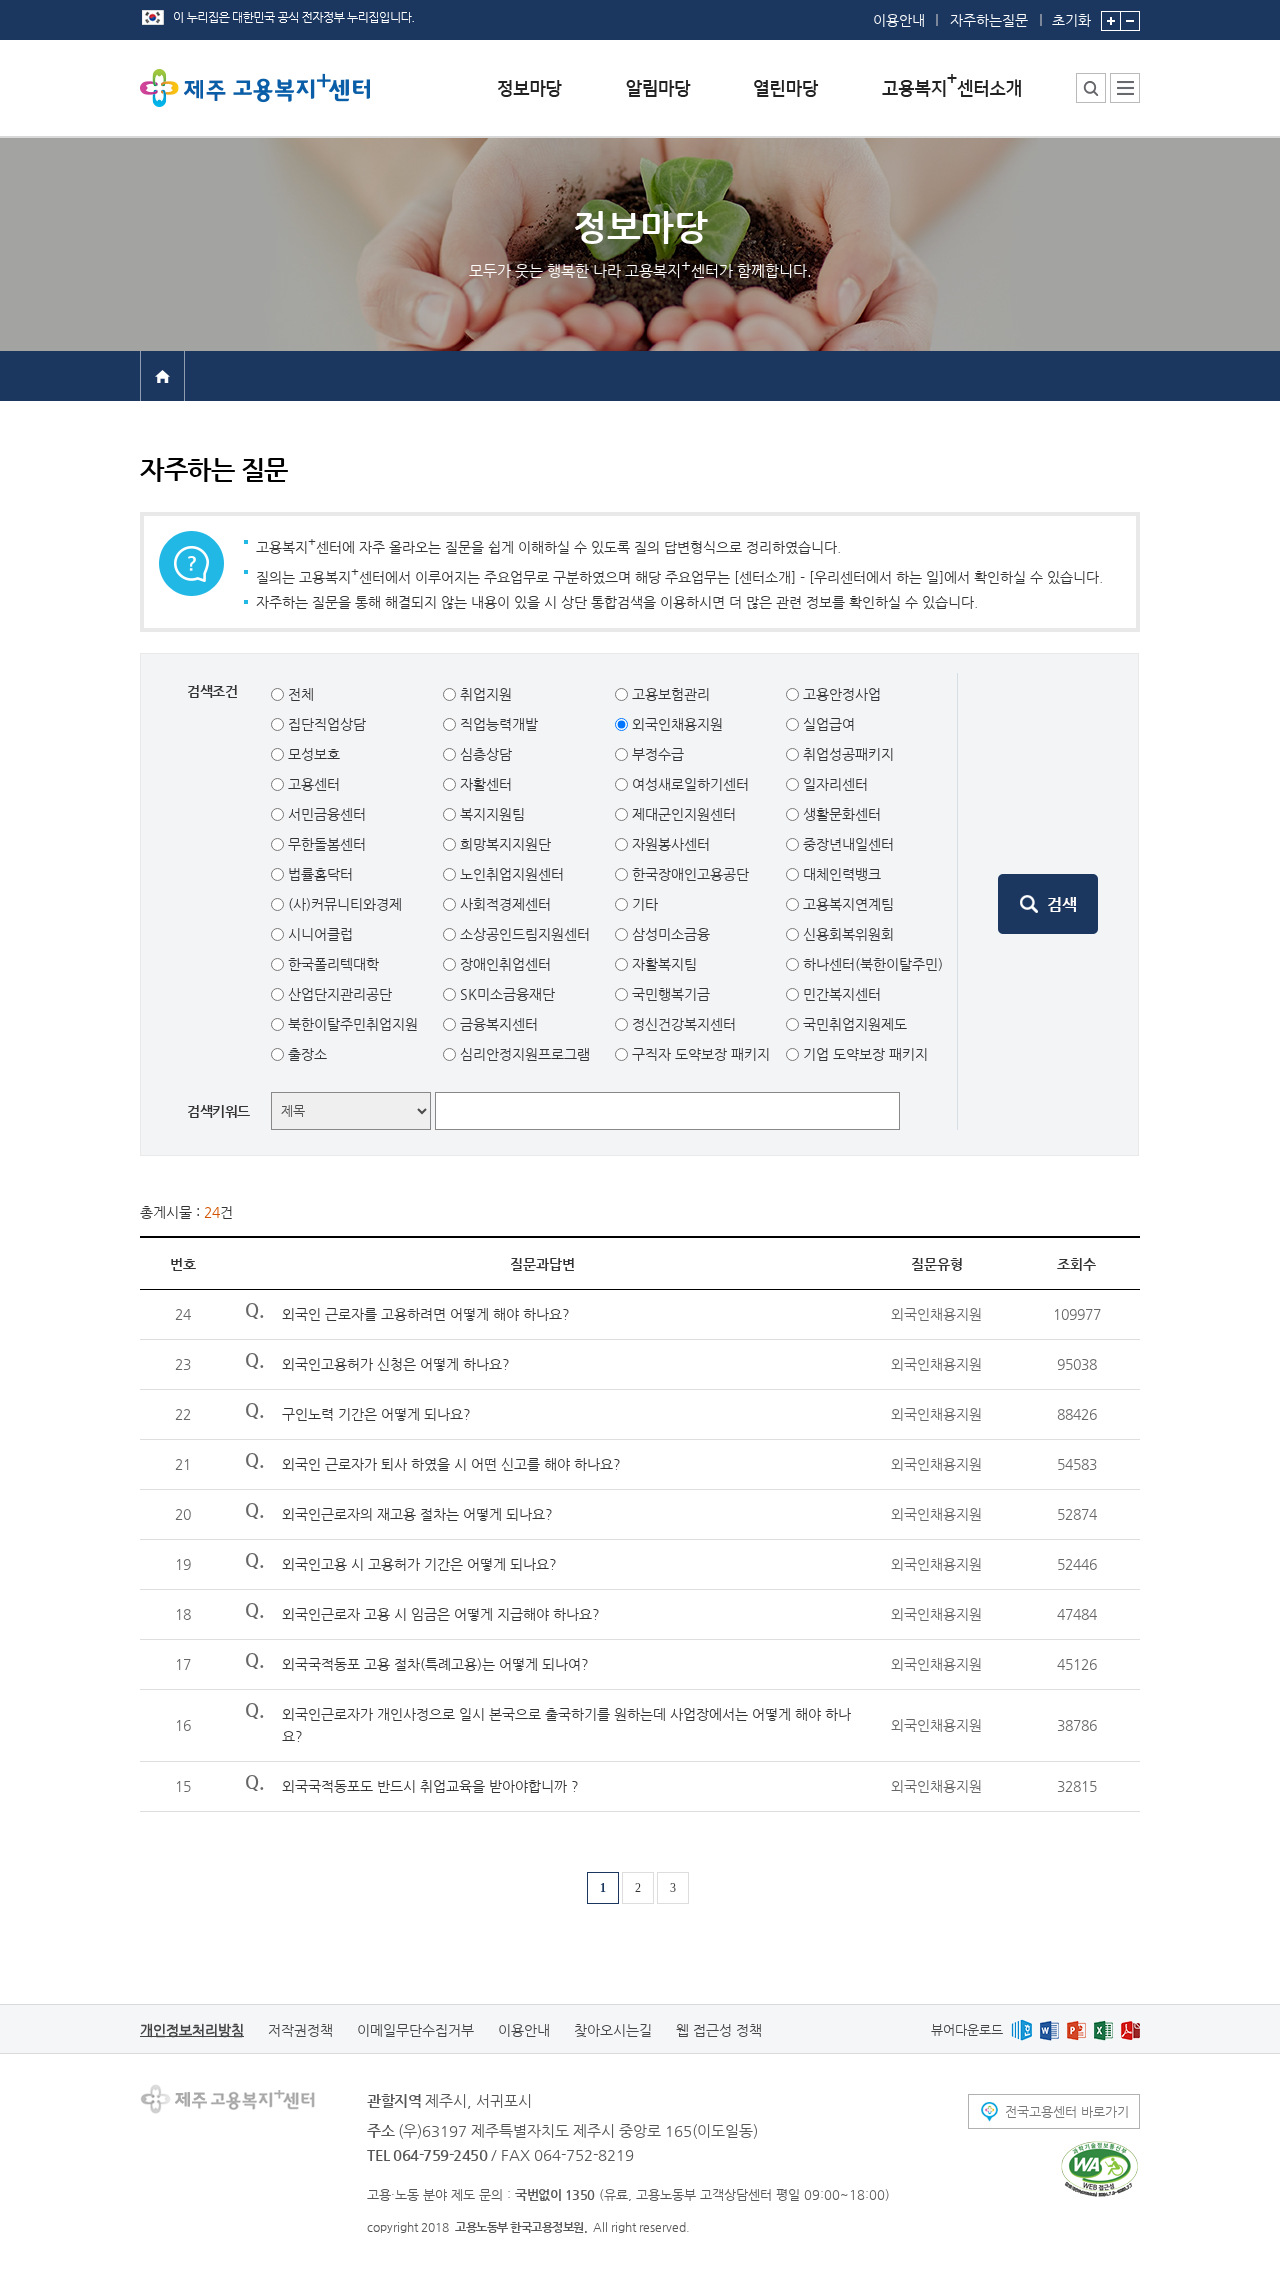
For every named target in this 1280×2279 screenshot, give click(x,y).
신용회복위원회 (846, 934)
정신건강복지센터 (682, 1024)
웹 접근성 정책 (719, 2030)
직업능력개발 (497, 724)
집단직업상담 (325, 724)
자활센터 (484, 784)
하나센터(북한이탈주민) (871, 964)
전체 (299, 694)
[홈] (162, 375)
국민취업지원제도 (853, 1024)
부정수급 (656, 754)
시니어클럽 (318, 934)
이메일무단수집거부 (415, 2030)
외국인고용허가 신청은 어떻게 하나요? (396, 1364)
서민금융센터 (325, 814)
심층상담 (484, 754)
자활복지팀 (662, 964)
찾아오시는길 (613, 2030)
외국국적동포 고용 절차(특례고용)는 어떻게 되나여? (435, 1664)
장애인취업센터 (503, 964)
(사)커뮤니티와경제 (343, 904)
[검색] (1048, 904)
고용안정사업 (840, 694)
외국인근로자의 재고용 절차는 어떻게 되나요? (417, 1514)
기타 (643, 904)
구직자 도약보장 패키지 (699, 1054)
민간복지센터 (840, 994)
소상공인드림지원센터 (523, 934)
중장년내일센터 (846, 844)
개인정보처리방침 (192, 2030)
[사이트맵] (1125, 88)
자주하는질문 (989, 20)
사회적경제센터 (503, 904)
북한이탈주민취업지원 (351, 1024)
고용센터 (312, 784)
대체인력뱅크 (840, 874)
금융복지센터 (497, 1024)
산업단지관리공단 (338, 994)
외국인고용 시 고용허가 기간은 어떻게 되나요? (419, 1564)
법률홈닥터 (318, 874)
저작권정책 (300, 2030)
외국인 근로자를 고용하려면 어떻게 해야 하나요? (426, 1314)
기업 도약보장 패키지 (863, 1054)
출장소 (305, 1054)
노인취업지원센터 (510, 874)
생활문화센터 (840, 814)
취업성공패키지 (846, 754)
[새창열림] (1021, 2029)
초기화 (1071, 19)
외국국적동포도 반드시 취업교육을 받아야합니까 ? (430, 1786)
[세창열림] (1099, 2169)
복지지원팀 (490, 814)
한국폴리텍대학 (331, 964)
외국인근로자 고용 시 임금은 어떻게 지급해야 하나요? (441, 1614)
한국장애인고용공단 (688, 874)
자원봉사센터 (669, 844)
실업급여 (827, 724)
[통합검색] (1091, 88)
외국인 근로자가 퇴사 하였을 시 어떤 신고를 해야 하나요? (451, 1464)
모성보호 (312, 754)
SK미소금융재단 (505, 994)
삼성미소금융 (669, 934)
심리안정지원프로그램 (523, 1054)
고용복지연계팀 (846, 904)
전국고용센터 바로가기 (1067, 2111)
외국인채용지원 (675, 724)
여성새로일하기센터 (688, 784)
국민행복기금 (669, 994)
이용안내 (899, 20)
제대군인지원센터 (682, 814)
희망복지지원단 (503, 844)
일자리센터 (833, 784)
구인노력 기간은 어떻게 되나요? (376, 1414)
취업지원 (484, 694)
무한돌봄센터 (325, 844)
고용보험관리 (669, 694)
